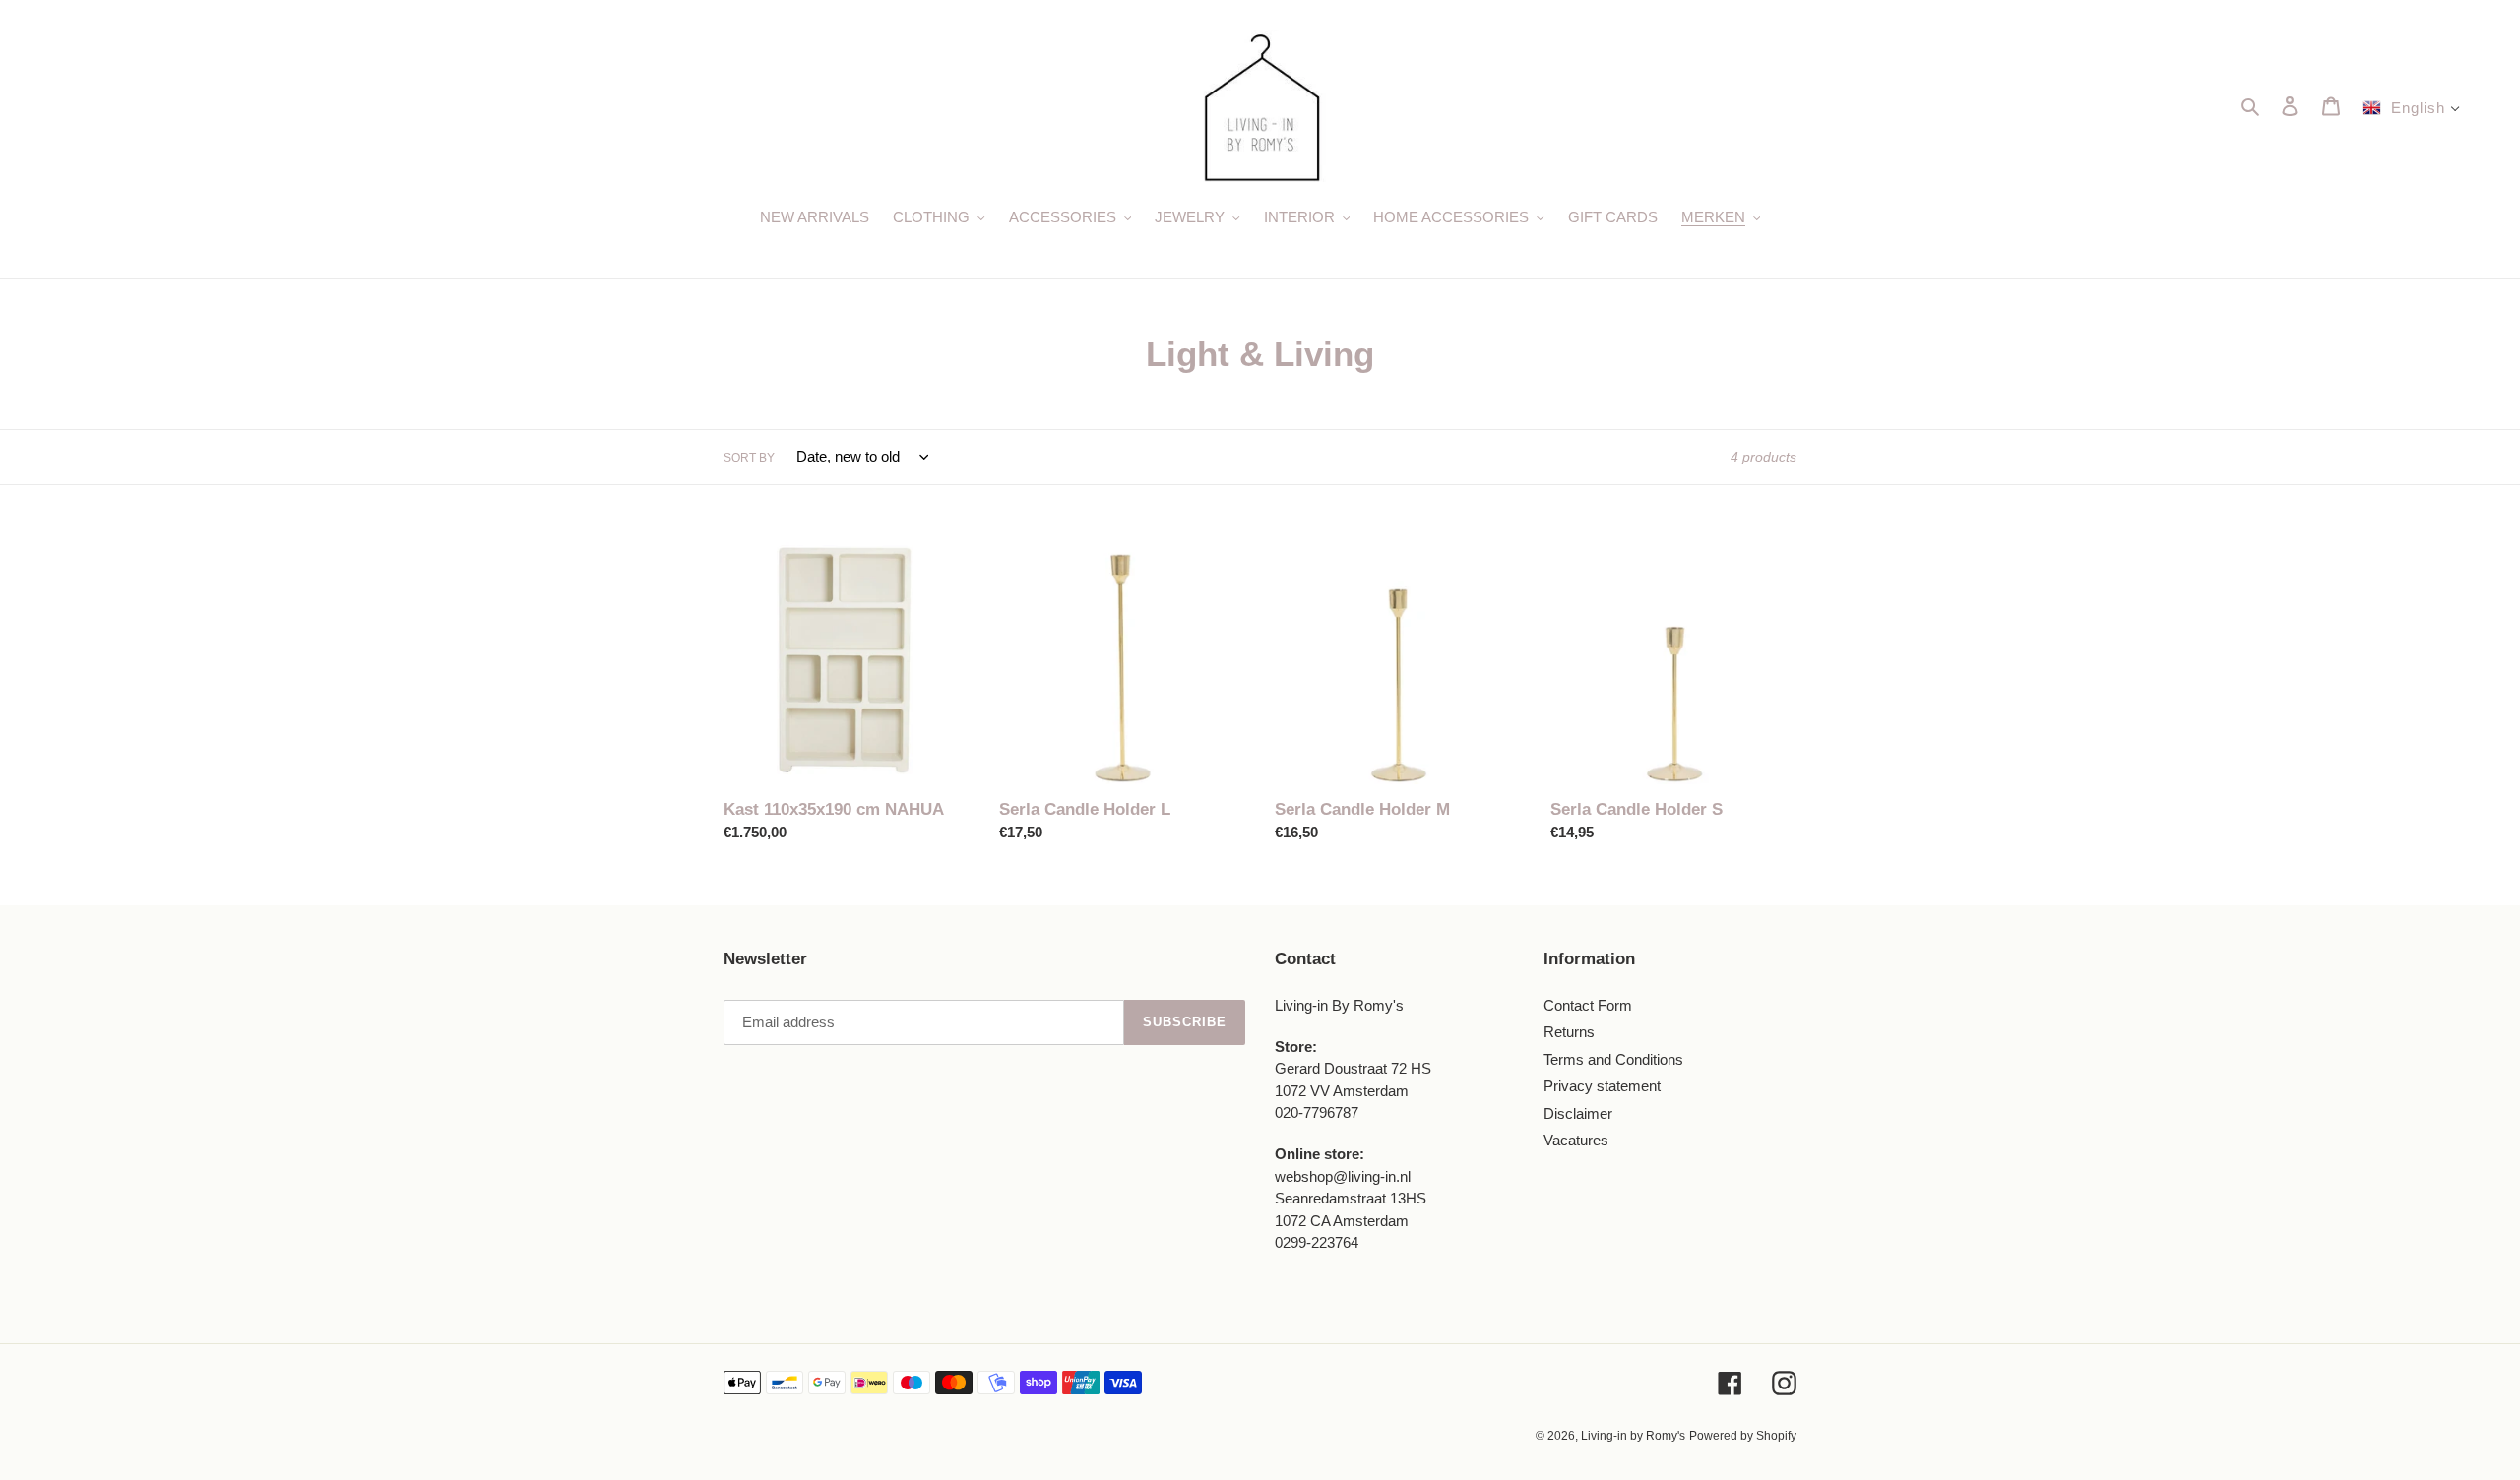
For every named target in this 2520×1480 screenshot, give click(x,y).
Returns (1569, 1032)
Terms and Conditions (1613, 1059)
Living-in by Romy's (1633, 1436)
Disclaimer (1578, 1113)
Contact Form (1588, 1005)
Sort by (749, 458)
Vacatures (1576, 1140)
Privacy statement (1602, 1086)
